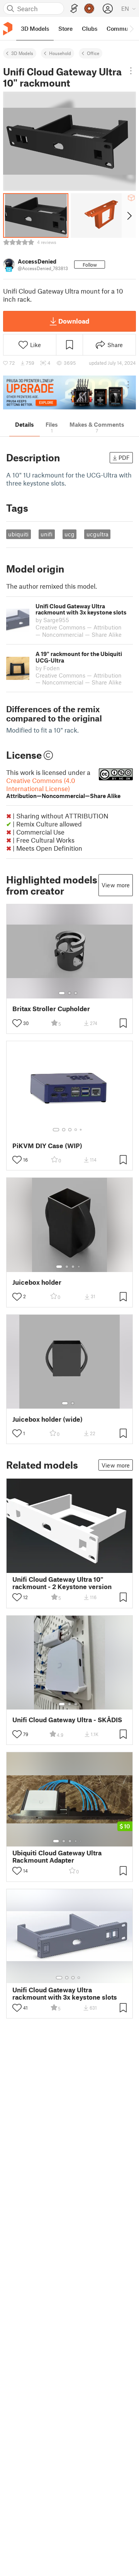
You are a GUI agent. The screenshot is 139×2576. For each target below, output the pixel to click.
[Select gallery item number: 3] (76, 993)
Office (93, 53)
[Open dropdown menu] (131, 71)
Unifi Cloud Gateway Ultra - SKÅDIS (67, 1720)
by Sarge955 (52, 620)
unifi (47, 534)
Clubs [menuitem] (90, 28)
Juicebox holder (37, 1282)
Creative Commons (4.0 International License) (63, 788)
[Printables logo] (8, 29)
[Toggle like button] (17, 1023)
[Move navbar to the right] (131, 28)
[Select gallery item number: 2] (69, 993)
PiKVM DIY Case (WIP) (47, 1146)
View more (116, 885)
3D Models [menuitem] (35, 28)
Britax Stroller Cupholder (51, 1009)
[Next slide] (129, 215)
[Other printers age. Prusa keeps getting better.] (69, 393)
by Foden (48, 668)
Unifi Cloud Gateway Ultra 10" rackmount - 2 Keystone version (62, 1583)
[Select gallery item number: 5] (81, 1130)
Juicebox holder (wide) (47, 1419)
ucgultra (97, 534)
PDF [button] (124, 457)
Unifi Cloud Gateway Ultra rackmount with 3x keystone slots (65, 1993)
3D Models (22, 53)
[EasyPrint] (74, 9)
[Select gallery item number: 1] (62, 993)
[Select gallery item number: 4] (76, 1130)
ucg (69, 534)
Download (74, 321)
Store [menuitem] (65, 28)
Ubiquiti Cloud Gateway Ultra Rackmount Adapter (57, 1856)
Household (60, 53)
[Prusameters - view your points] (89, 8)
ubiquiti (18, 534)
